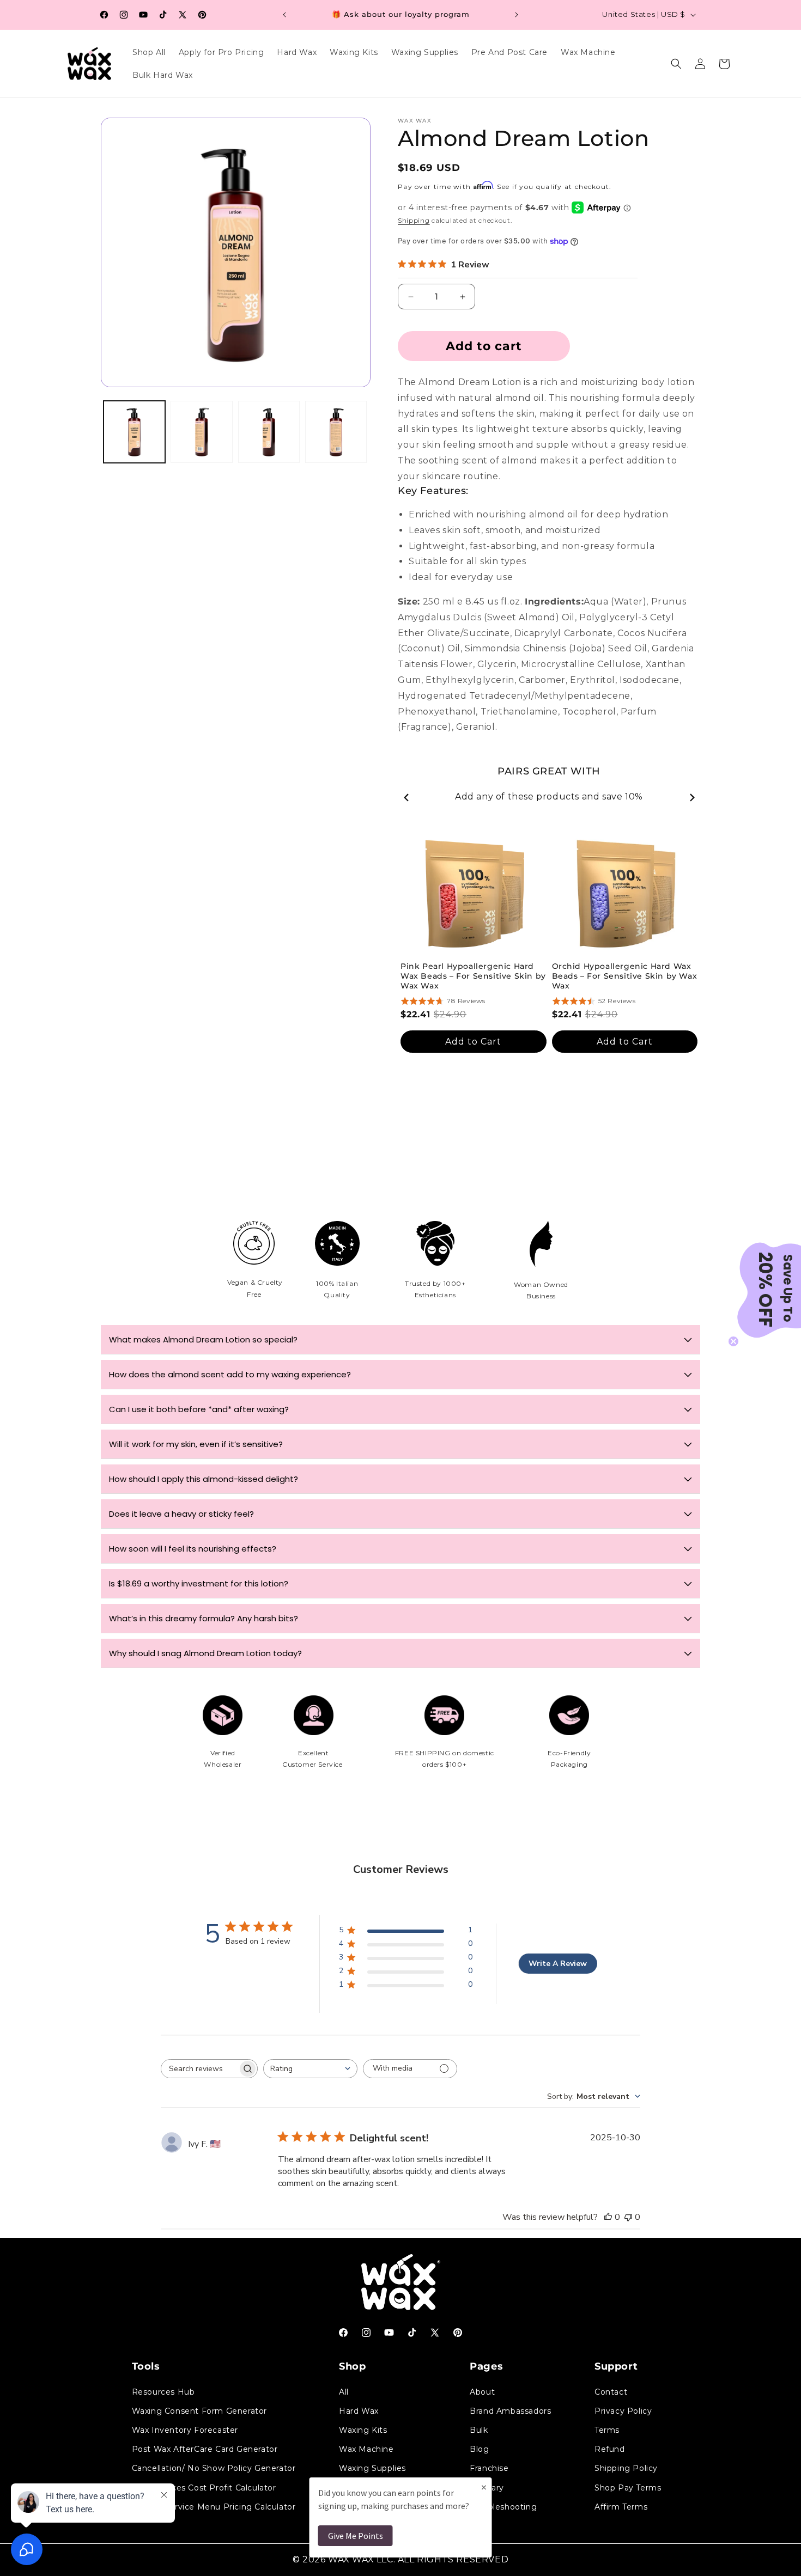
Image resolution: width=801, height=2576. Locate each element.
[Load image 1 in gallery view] (134, 432)
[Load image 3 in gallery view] (269, 432)
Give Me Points (356, 2536)
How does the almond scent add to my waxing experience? (230, 1374)
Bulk (479, 2430)
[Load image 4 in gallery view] (336, 432)
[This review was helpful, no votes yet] (608, 2217)
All (344, 2391)
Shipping (414, 220)
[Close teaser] (733, 1341)
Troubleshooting (503, 2506)
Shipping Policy (626, 2468)
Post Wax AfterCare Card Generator (205, 2449)
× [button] (484, 2487)
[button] (676, 64)
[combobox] (310, 2069)
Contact (611, 2391)
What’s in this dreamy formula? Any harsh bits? (204, 1618)
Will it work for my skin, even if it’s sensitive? (196, 1444)
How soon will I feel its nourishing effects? (193, 1549)
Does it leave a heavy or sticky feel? (181, 1514)
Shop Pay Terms (628, 2487)
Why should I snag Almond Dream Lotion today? (205, 1653)
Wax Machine (366, 2449)
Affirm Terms (621, 2506)
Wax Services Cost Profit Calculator (204, 2487)
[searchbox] (199, 2069)
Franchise (489, 2468)
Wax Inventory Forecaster (185, 2430)
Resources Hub (163, 2391)
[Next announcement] (517, 15)
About (482, 2391)
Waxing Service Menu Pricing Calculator (214, 2506)
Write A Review (558, 1964)
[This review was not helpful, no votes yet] (628, 2217)
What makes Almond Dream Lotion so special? (203, 1339)
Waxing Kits (363, 2430)
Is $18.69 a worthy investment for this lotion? (199, 1583)
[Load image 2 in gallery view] (201, 432)
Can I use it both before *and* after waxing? (199, 1409)
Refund (610, 2449)
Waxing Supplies (372, 2468)
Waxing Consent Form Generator (199, 2410)
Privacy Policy (623, 2410)
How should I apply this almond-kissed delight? (204, 1479)
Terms (607, 2430)
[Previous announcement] (284, 15)
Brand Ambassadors (510, 2410)
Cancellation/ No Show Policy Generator (214, 2468)
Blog (479, 2449)
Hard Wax (359, 2410)
